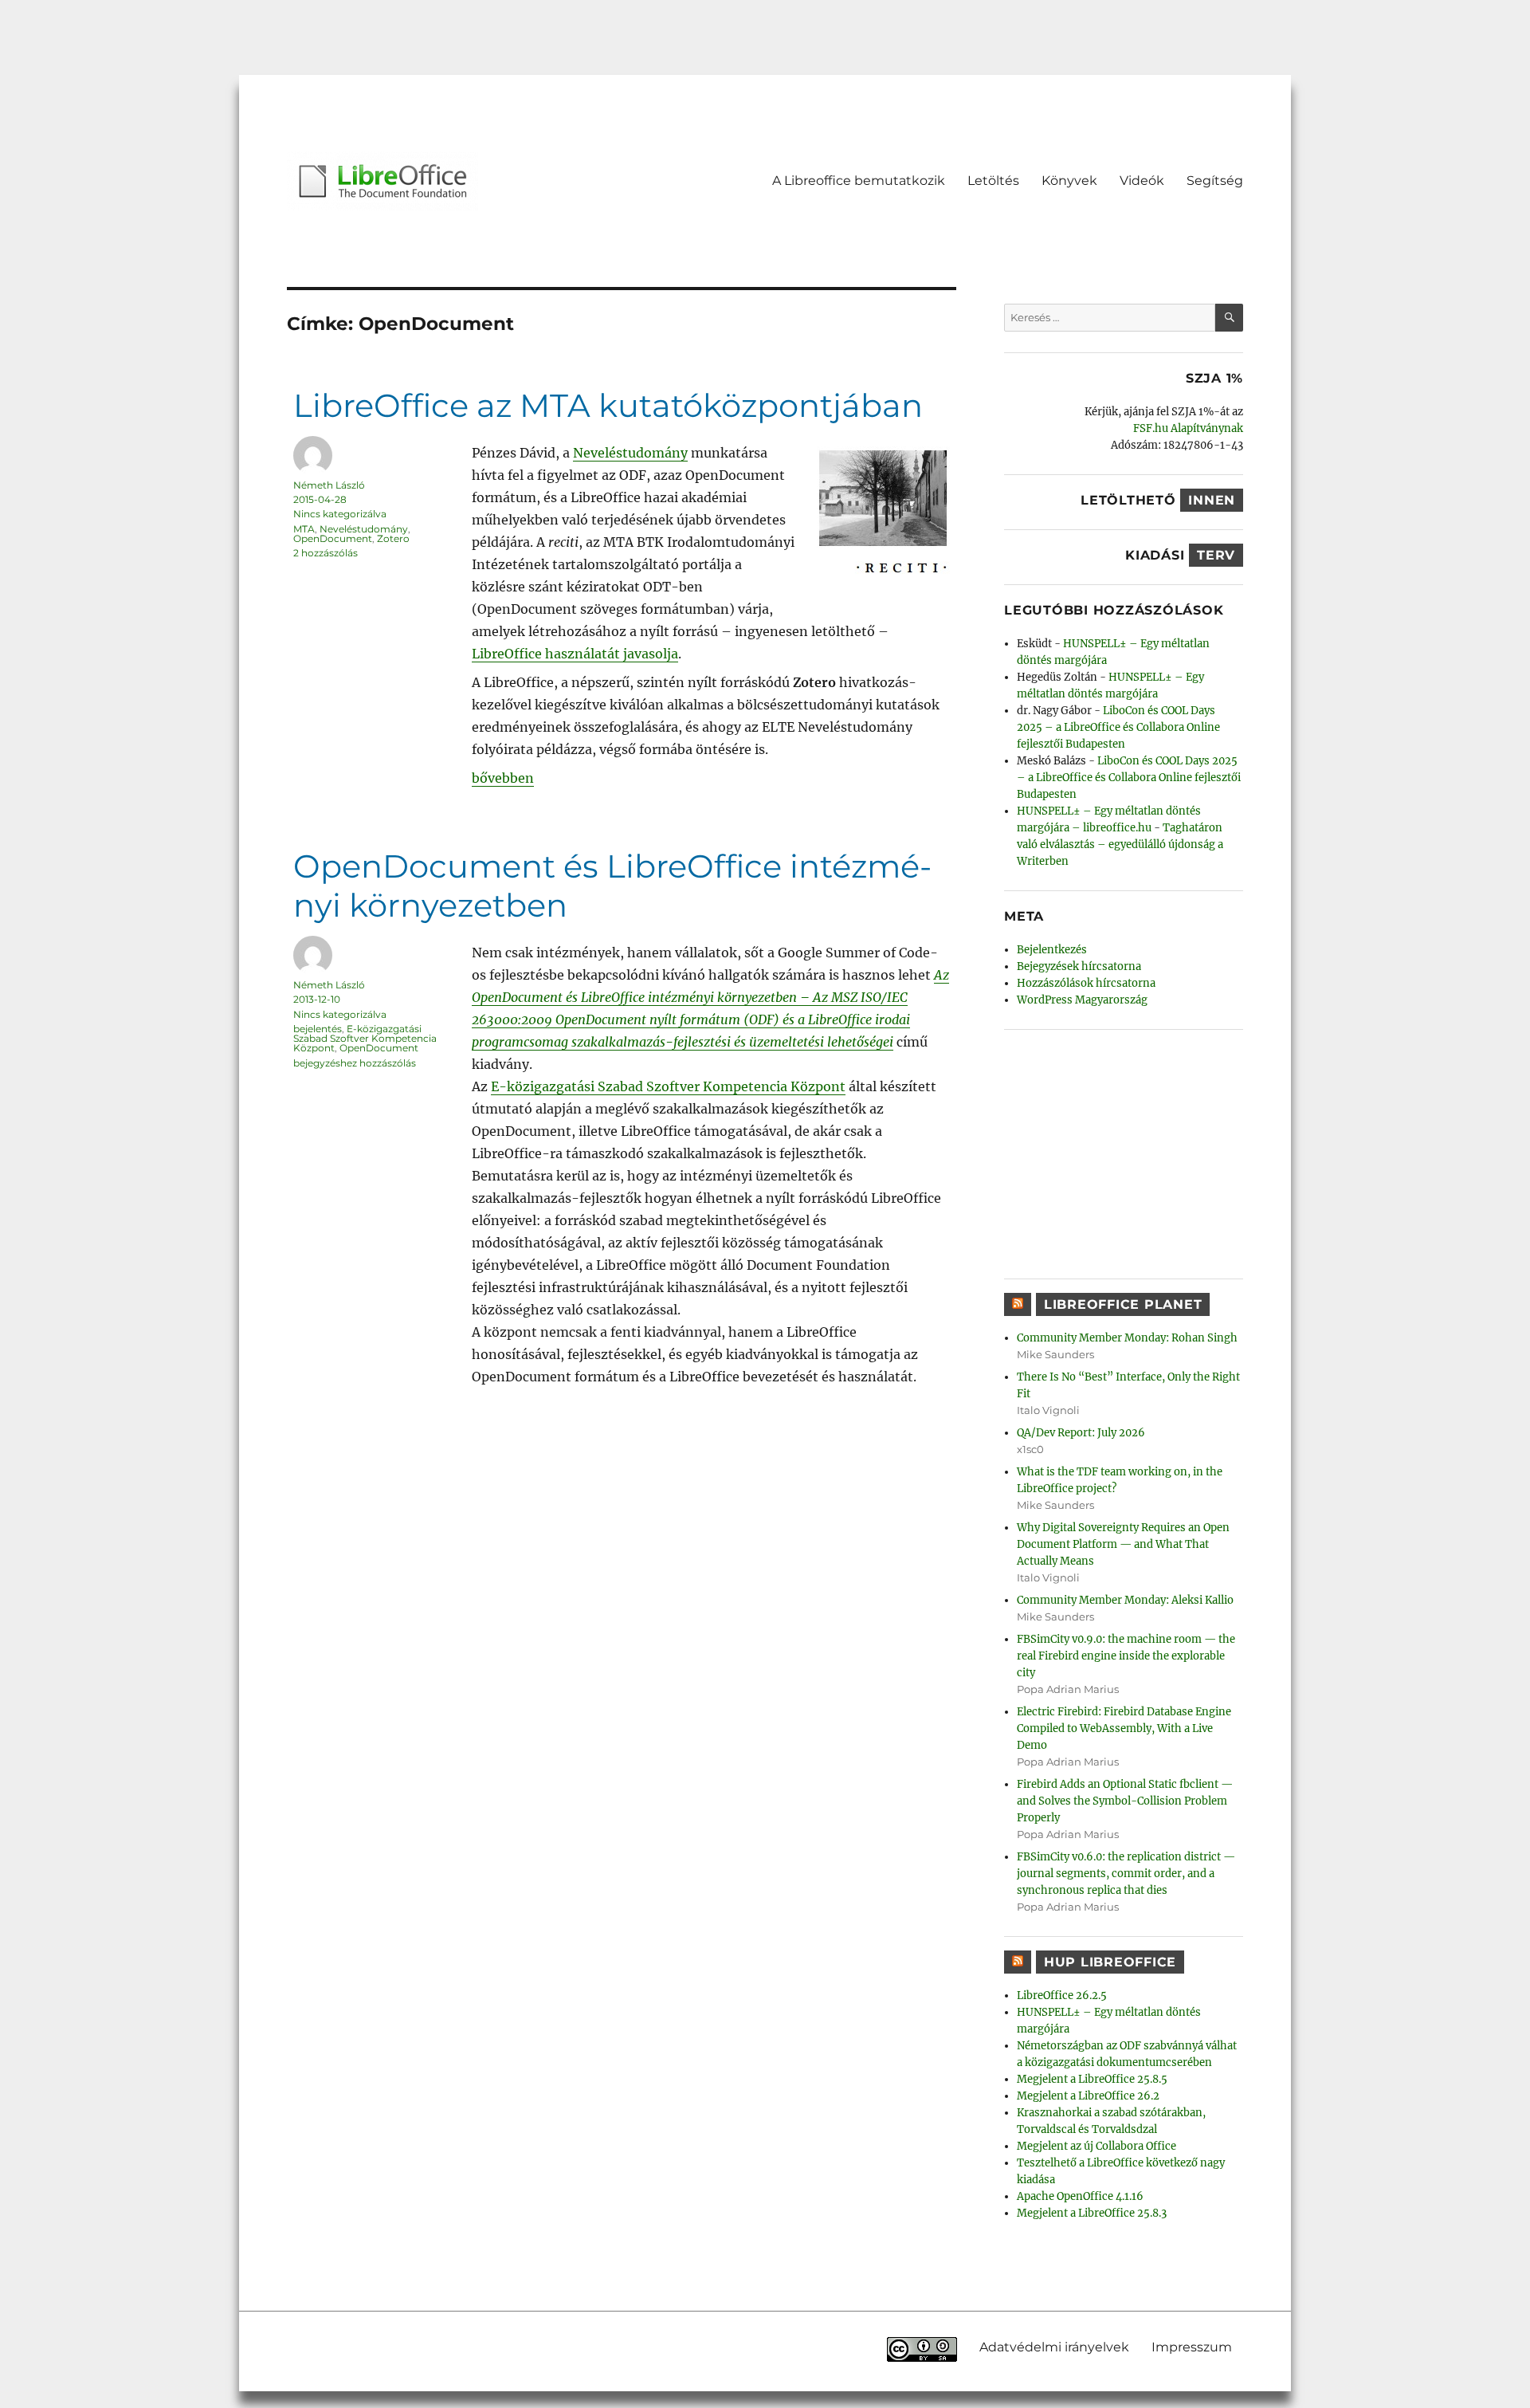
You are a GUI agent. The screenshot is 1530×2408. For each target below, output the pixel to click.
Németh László (329, 485)
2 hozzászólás (326, 553)
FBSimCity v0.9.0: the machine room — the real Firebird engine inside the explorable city (1126, 1656)
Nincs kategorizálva (340, 514)
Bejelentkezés (1052, 950)
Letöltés (993, 181)
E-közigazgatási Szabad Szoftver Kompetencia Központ (668, 1086)
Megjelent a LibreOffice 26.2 (1088, 2096)
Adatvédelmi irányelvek (1054, 2347)
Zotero (393, 538)
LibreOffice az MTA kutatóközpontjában (608, 405)
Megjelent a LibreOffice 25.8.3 (1092, 2213)
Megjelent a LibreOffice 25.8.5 (1092, 2079)
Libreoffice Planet (1123, 1304)
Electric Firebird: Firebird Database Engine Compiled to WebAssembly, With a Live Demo (1124, 1728)
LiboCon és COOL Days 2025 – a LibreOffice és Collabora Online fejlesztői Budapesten (1118, 727)
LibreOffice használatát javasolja (575, 654)
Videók (1142, 181)
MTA (304, 529)
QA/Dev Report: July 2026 (1081, 1433)
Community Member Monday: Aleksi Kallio (1125, 1600)
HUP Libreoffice (1110, 1962)
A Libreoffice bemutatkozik (859, 181)
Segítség (1215, 181)
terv (1216, 555)
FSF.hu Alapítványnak (1188, 428)
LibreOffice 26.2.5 (1062, 1996)
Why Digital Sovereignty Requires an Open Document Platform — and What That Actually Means (1123, 1544)
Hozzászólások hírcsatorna (1086, 983)
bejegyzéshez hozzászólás (355, 1063)
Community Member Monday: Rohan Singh (1127, 1338)
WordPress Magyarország (1082, 1000)
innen (1212, 500)
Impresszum (1192, 2347)
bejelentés (318, 1029)
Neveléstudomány (630, 453)
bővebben (503, 778)
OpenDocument (333, 538)
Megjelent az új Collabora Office (1096, 2146)
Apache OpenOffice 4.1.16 (1080, 2196)
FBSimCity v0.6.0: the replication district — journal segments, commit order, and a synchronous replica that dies (1126, 1874)
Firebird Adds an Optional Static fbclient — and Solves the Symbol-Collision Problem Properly (1125, 1801)
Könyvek (1069, 181)
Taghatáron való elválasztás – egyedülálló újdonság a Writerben (1120, 845)
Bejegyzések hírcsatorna (1079, 966)
